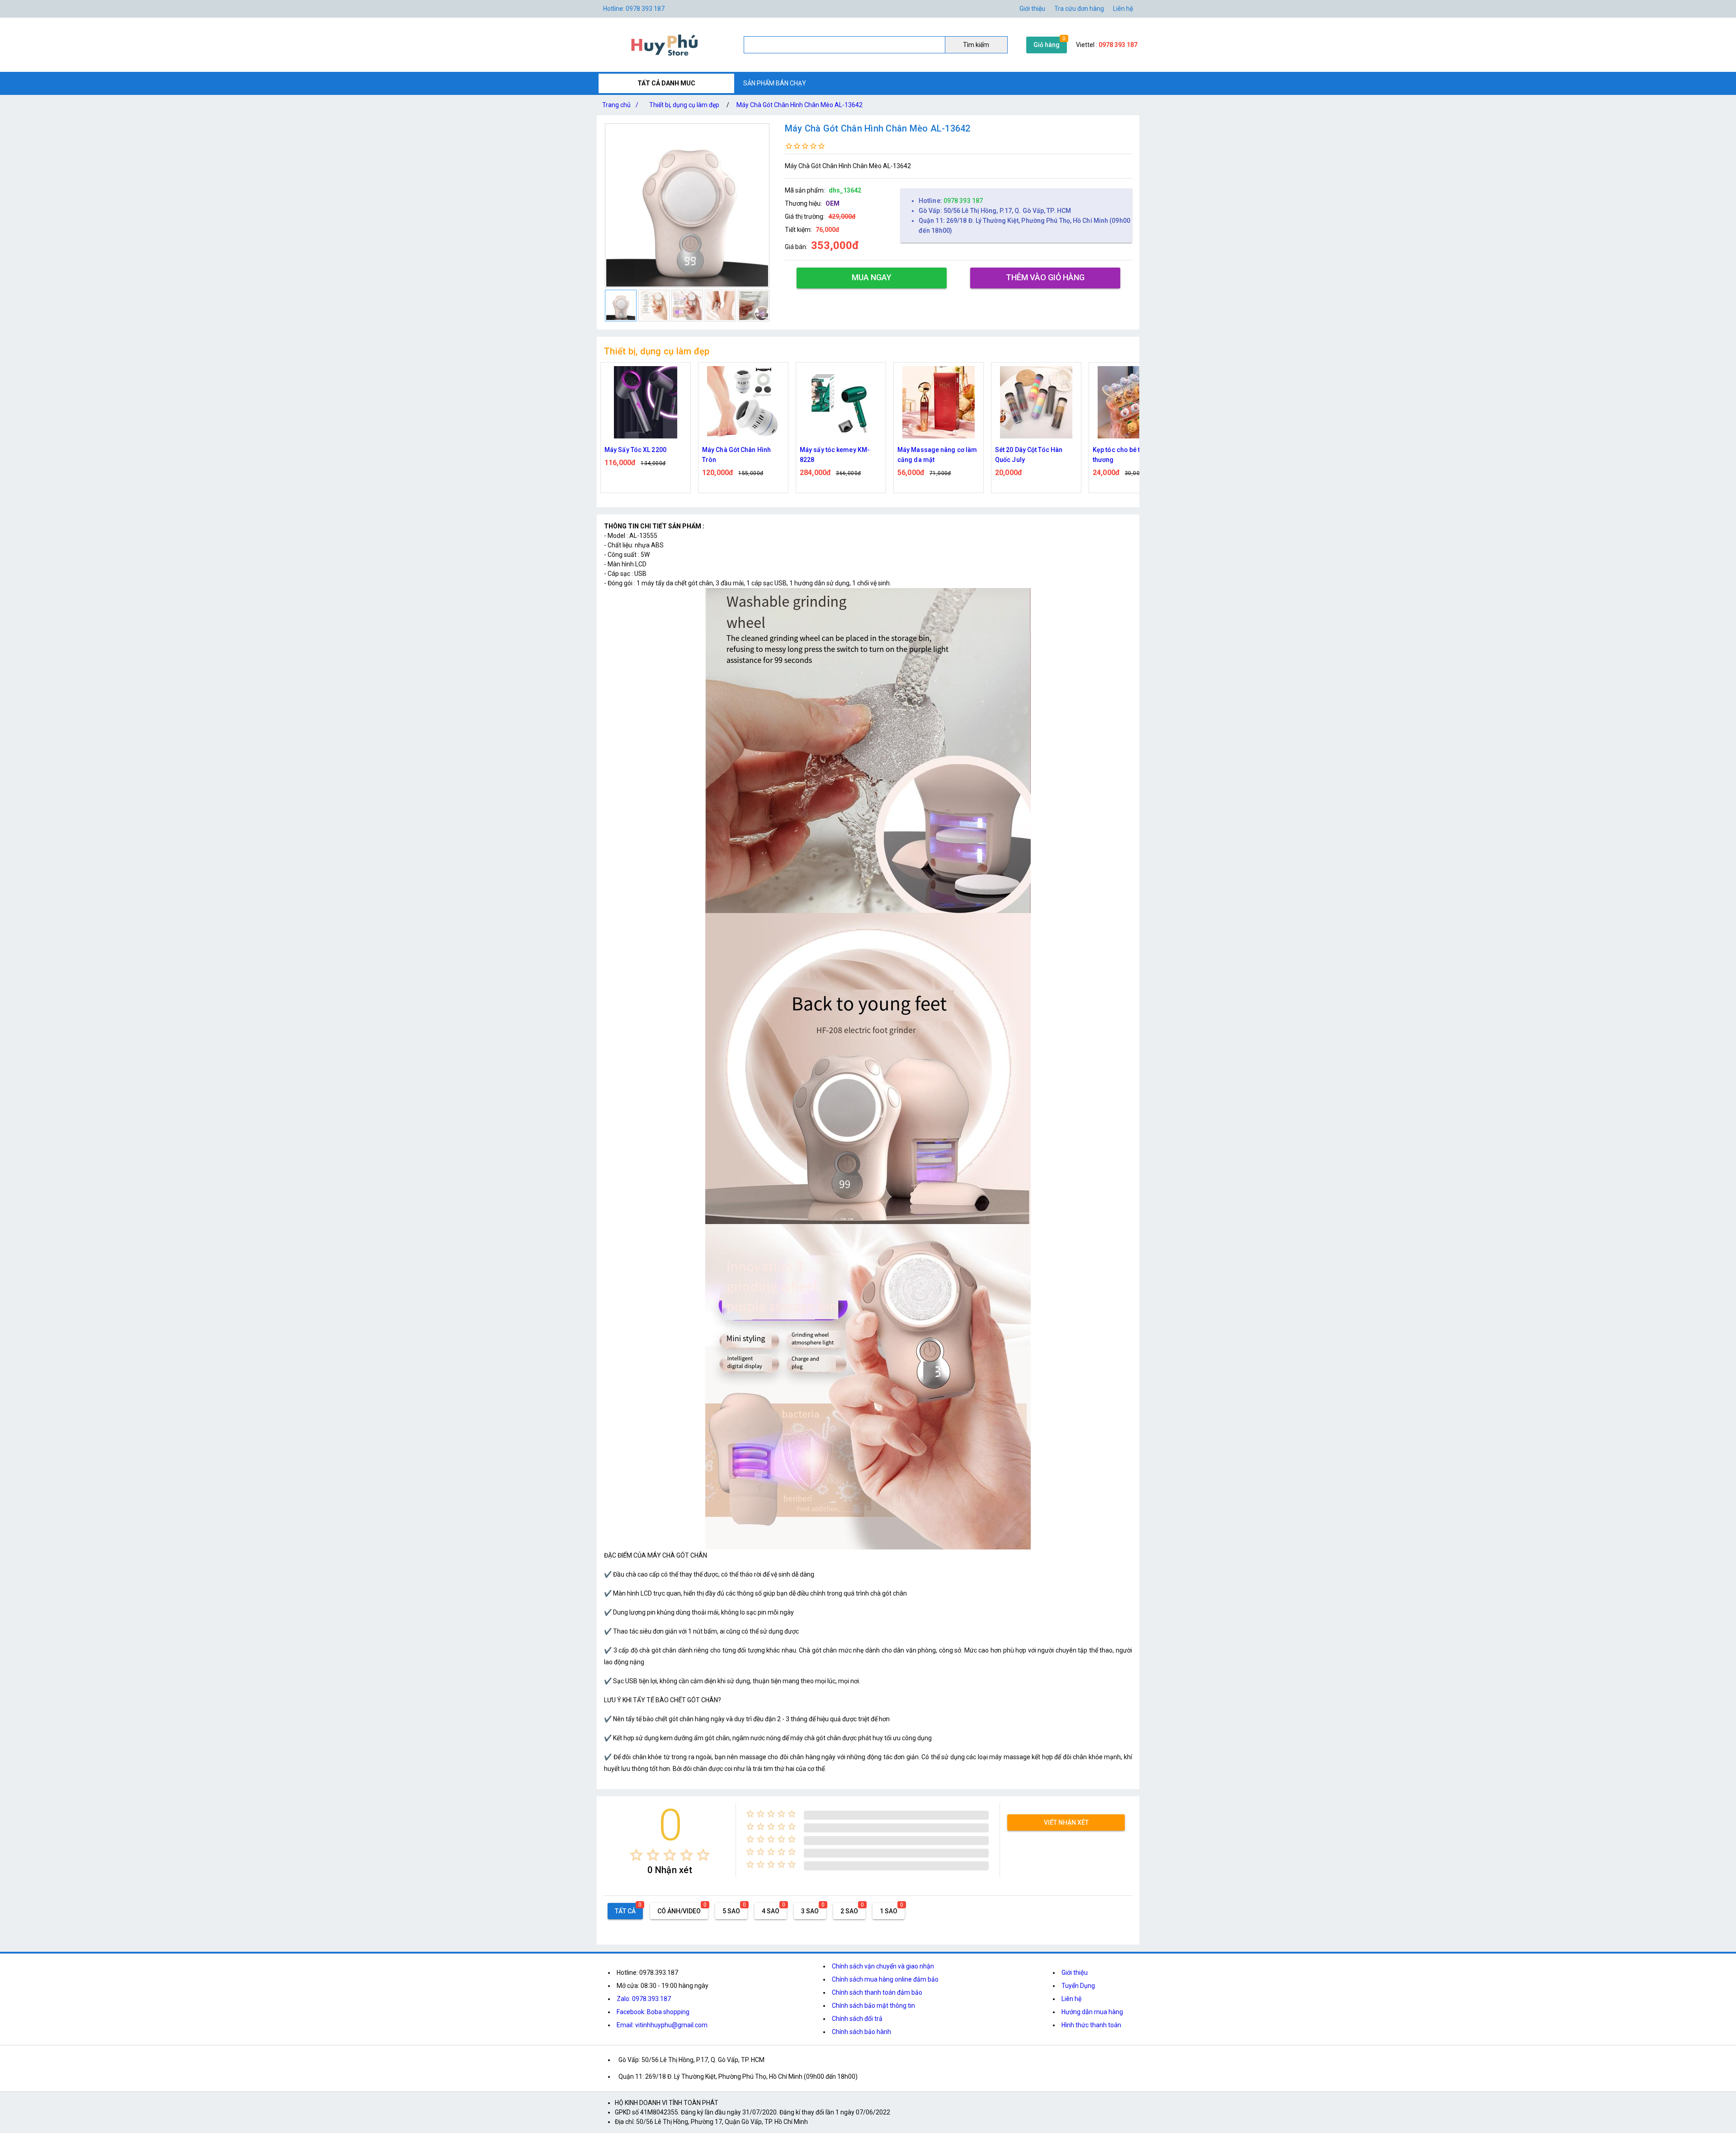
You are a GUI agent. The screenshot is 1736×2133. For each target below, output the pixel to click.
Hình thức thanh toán (1091, 2025)
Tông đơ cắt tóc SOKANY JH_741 (1129, 455)
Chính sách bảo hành (861, 2032)
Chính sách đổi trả (857, 2019)
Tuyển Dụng (1078, 1986)
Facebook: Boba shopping (653, 2012)
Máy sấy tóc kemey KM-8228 (737, 455)
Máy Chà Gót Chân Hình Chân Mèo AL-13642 (800, 105)
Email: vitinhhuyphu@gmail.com (662, 2025)
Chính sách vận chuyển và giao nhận (883, 1966)
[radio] (636, 1855)
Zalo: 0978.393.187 (644, 1999)
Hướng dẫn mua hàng (1092, 2012)
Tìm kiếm (976, 45)
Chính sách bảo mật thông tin (873, 2006)
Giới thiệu (1032, 9)
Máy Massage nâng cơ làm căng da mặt (840, 455)
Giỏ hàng (1047, 45)
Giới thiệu (1075, 1973)
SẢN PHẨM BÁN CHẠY (775, 83)
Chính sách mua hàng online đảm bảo (885, 1979)
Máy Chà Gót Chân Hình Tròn (639, 455)
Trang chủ (620, 105)
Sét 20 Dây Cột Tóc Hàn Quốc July (931, 455)
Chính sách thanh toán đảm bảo (877, 1992)
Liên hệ (1123, 9)
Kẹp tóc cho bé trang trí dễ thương (1034, 455)
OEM (833, 203)
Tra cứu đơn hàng (1079, 9)
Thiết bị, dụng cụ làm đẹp (684, 105)
